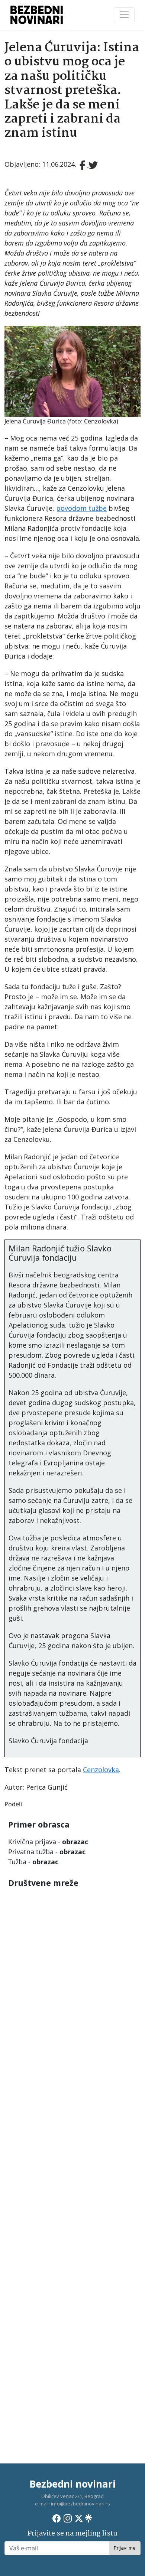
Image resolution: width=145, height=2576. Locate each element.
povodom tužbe (81, 508)
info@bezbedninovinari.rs (80, 2504)
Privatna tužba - (47, 1852)
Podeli (13, 1804)
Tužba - (33, 1862)
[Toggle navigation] (124, 15)
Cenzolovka (101, 1770)
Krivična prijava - (48, 1842)
